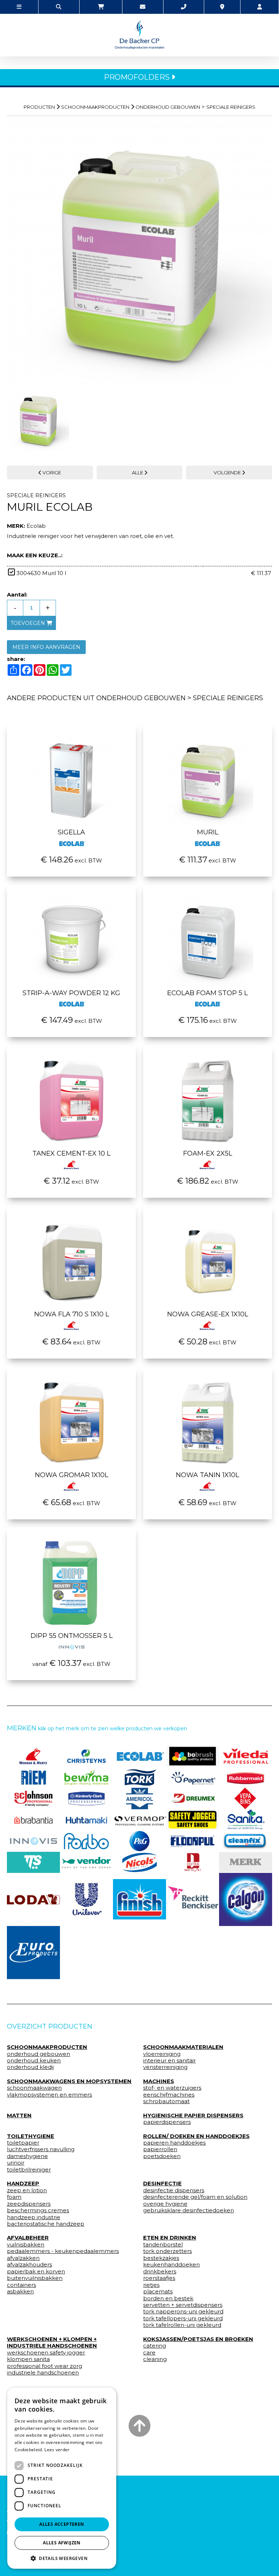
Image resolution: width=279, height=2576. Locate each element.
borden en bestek (168, 2298)
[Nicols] (139, 1862)
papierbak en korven (36, 2272)
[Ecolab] (139, 1756)
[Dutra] (193, 1862)
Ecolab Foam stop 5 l (207, 993)
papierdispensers (167, 2122)
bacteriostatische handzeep (46, 2224)
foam (14, 2197)
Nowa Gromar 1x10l (72, 1475)
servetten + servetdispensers (183, 2305)
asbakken (20, 2292)
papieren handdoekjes (174, 2143)
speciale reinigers (231, 107)
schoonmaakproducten (95, 107)
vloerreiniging (162, 2054)
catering (155, 2346)
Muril (208, 832)
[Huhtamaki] (86, 1820)
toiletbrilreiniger (29, 2170)
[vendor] (86, 1862)
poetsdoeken (162, 2156)
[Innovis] (33, 1841)
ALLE (138, 472)
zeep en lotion (27, 2190)
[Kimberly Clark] (86, 1798)
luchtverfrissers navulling (41, 2149)
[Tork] (139, 1777)
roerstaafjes (159, 2278)
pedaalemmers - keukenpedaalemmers (63, 2251)
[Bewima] (86, 1777)
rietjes (151, 2285)
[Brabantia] (33, 1820)
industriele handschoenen (43, 2373)
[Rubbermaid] (246, 1777)
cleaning (155, 2359)
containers (21, 2285)
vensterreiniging (165, 2067)
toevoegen (29, 623)
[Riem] (33, 1777)
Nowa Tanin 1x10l (207, 1475)
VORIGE (51, 472)
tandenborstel (163, 2245)
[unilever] (86, 1899)
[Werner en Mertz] (33, 1756)
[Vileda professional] (246, 1756)
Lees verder (57, 2450)
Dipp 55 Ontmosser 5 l (72, 1636)
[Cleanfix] (246, 1841)
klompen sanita (28, 2359)
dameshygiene (27, 2156)
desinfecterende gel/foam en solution (195, 2197)
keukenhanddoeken (171, 2265)
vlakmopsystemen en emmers (49, 2095)
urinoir (16, 2163)
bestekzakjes (161, 2258)
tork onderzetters (167, 2251)
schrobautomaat (166, 2101)
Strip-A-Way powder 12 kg (71, 993)
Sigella (71, 832)
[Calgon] (246, 1899)
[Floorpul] (193, 1841)
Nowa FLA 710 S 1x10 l (72, 1314)
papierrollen (160, 2149)
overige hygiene (165, 2204)
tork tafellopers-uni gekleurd (183, 2318)
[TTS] (33, 1862)
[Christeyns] (86, 1756)
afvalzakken (23, 2258)
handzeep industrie (34, 2217)
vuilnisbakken (26, 2245)
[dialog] (62, 2478)
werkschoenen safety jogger (46, 2353)
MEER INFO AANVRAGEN (46, 647)
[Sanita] (246, 1820)
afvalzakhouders (29, 2265)
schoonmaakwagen (34, 2088)
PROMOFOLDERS (138, 77)
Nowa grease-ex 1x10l (208, 1314)
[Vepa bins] (246, 1798)
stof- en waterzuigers (172, 2088)
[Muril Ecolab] (139, 252)
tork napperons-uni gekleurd (183, 2312)
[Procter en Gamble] (139, 1841)
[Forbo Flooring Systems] (86, 1841)
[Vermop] (139, 1820)
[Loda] (33, 1899)
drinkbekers (160, 2272)
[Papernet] (193, 1777)
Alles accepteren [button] (62, 2524)
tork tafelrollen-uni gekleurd (182, 2325)
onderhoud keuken (34, 2061)
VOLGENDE (228, 472)
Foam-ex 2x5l (208, 1153)
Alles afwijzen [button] (62, 2543)
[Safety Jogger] (193, 1820)
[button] (62, 2558)
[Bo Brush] (193, 1756)
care (149, 2353)
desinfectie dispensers (174, 2190)
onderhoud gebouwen (168, 107)
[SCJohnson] (33, 1798)
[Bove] (246, 1862)
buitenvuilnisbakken (35, 2278)
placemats (158, 2292)
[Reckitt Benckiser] (193, 1899)
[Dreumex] (193, 1798)
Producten (39, 107)
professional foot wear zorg (45, 2366)
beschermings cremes (38, 2210)
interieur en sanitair (169, 2061)
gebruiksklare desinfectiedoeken (189, 2210)
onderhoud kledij (30, 2067)
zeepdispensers (29, 2204)
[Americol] (139, 1798)
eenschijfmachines (169, 2095)
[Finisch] (139, 1899)
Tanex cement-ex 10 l (71, 1153)
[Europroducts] (33, 1953)
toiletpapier (23, 2143)
